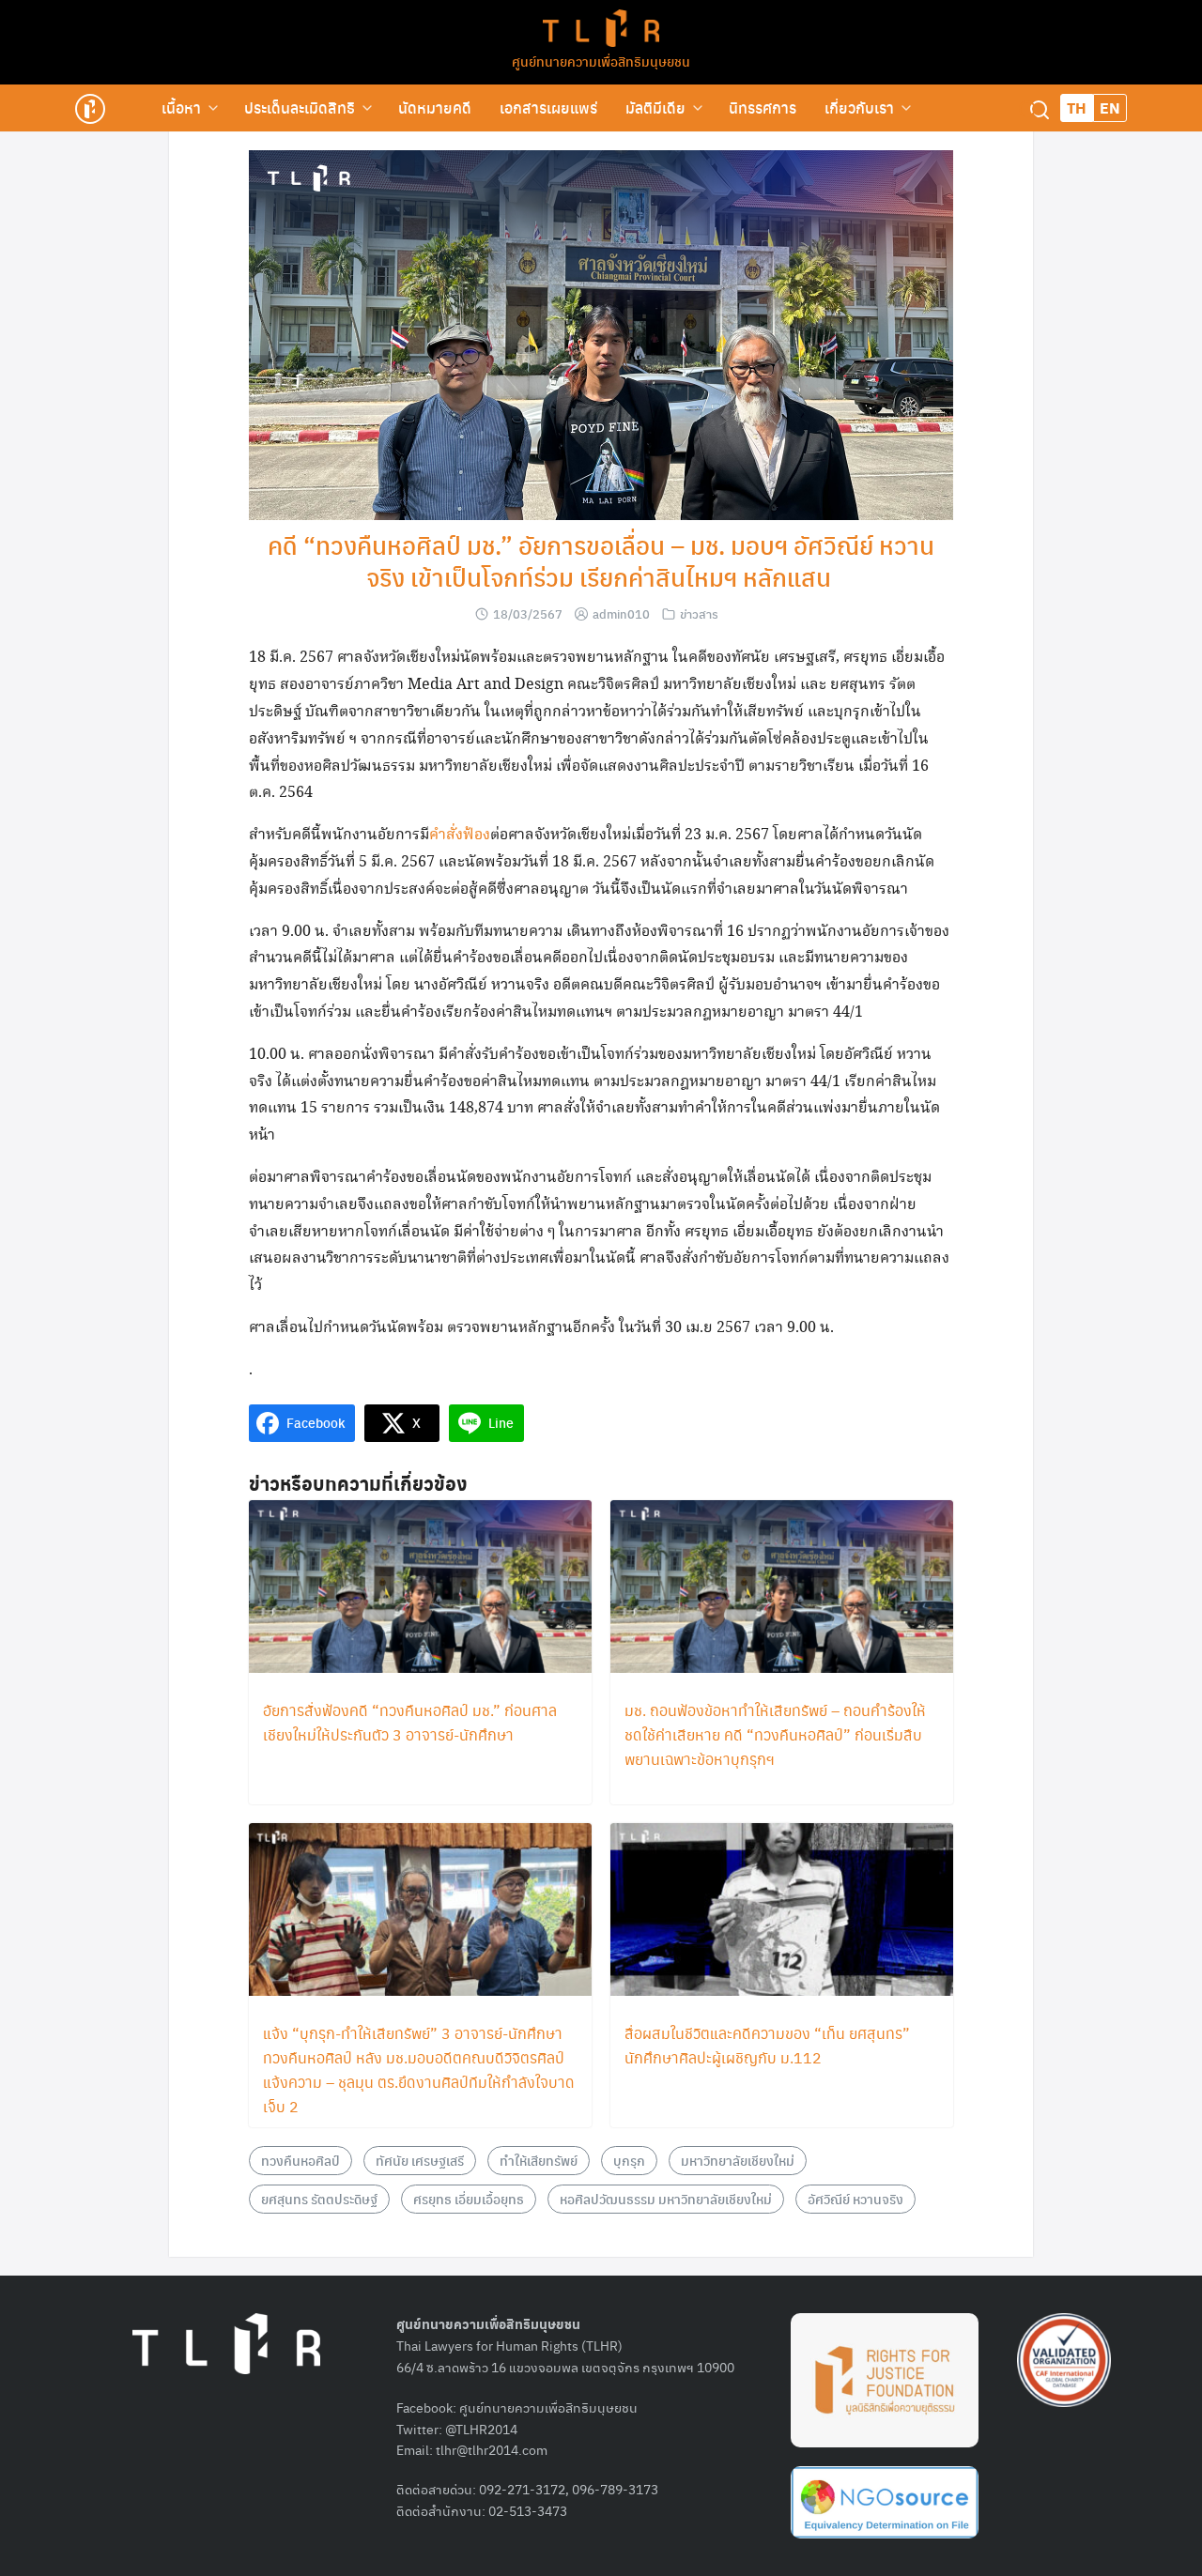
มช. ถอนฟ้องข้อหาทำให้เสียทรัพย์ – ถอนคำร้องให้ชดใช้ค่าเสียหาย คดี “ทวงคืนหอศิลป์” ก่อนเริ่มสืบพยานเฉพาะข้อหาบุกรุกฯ (775, 1734)
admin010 (621, 613)
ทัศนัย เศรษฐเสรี (420, 2160)
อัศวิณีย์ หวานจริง (855, 2199)
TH (1077, 107)
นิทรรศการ (763, 107)
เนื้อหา (181, 107)
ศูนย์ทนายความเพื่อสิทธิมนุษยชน (601, 61)
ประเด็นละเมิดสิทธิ (300, 107)
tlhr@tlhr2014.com (492, 2449)
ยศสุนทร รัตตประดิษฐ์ (319, 2199)
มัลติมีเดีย (655, 107)
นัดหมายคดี (435, 107)
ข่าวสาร (699, 613)
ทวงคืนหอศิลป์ (300, 2160)
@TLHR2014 (481, 2429)
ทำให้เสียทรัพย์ (539, 2160)
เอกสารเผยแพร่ (548, 107)
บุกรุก (629, 2160)
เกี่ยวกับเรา (859, 107)
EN (1110, 107)
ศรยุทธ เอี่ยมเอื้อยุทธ (469, 2199)
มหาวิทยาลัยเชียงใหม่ (738, 2160)
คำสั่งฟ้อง (460, 835)
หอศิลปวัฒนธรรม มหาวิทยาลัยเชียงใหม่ (666, 2199)
